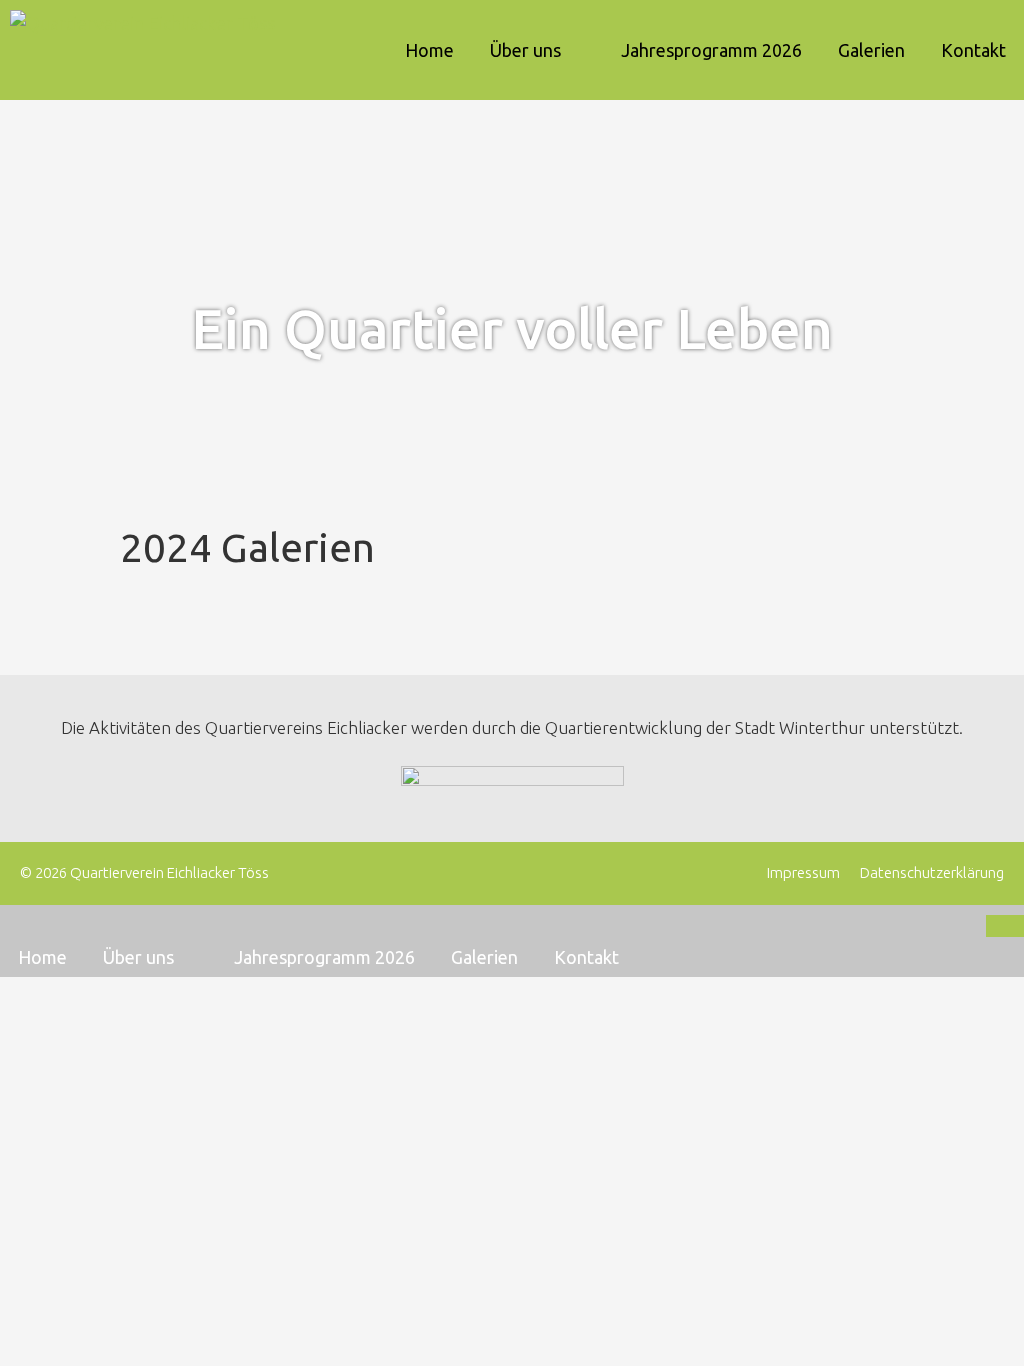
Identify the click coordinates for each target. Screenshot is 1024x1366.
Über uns (525, 50)
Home (429, 50)
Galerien (871, 50)
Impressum (803, 872)
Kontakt (973, 50)
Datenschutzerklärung (932, 872)
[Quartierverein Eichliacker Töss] (147, 50)
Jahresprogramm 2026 (711, 50)
